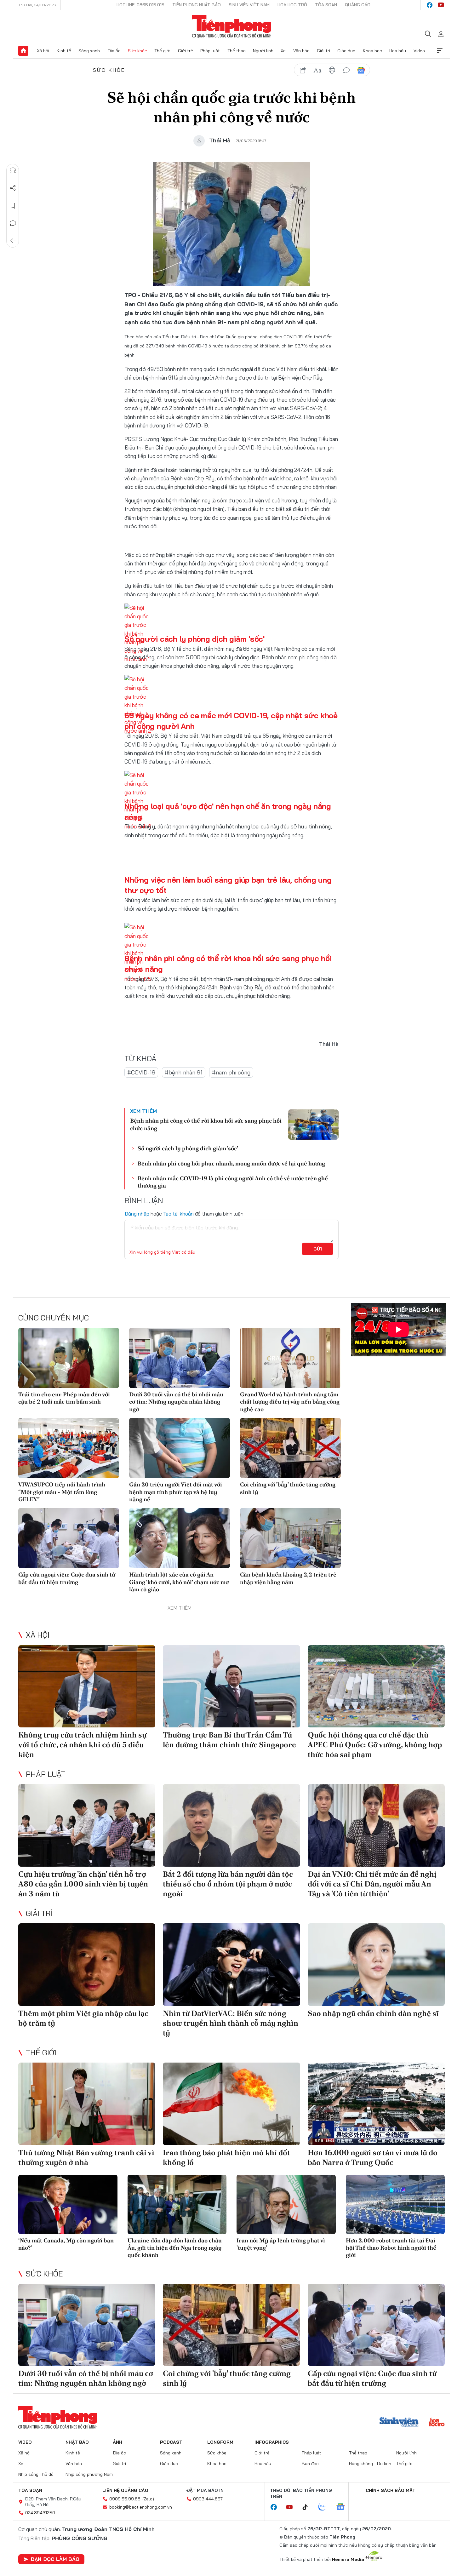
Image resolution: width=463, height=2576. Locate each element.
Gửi (318, 1249)
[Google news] (344, 2507)
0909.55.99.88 (125, 2499)
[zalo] (325, 2507)
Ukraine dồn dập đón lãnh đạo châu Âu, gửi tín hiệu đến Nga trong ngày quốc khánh (175, 2248)
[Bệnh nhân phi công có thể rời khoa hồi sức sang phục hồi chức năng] (313, 1125)
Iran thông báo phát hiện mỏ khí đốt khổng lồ (226, 2157)
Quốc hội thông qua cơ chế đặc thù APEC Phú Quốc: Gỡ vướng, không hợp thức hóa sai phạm (375, 1745)
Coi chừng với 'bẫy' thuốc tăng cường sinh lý (288, 1488)
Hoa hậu (398, 51)
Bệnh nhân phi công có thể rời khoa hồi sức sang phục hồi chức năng (206, 1124)
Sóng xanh (89, 51)
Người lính (263, 51)
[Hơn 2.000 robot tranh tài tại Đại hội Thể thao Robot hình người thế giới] (395, 2204)
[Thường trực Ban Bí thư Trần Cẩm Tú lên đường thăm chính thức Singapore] (231, 1686)
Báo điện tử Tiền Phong (232, 26)
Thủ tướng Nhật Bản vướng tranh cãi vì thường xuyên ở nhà (86, 2157)
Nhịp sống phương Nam (89, 2474)
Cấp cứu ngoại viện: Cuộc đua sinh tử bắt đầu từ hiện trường (67, 1578)
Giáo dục (346, 51)
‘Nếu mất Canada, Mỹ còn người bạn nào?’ (66, 2244)
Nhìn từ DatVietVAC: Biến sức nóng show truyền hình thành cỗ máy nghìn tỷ (231, 2023)
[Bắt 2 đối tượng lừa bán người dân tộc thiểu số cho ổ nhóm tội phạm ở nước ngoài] (231, 1825)
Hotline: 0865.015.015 (140, 5)
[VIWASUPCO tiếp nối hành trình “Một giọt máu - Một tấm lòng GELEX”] (69, 1448)
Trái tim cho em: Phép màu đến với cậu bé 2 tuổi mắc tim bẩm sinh (64, 1398)
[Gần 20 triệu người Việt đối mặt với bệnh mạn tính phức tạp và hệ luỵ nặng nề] (180, 1448)
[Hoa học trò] (437, 2423)
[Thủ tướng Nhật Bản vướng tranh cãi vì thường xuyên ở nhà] (87, 2104)
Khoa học (372, 51)
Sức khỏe (137, 51)
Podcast (171, 2442)
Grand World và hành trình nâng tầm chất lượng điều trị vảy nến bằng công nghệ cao (290, 1402)
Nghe (13, 170)
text (317, 70)
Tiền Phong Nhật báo (197, 5)
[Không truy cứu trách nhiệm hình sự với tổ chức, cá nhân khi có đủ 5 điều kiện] (87, 1686)
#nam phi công (231, 1072)
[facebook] (430, 5)
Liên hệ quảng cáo (125, 2490)
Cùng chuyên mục (54, 1318)
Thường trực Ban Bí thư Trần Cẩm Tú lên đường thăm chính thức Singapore (229, 1740)
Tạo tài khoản (178, 1214)
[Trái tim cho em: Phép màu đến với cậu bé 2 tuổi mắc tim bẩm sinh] (69, 1358)
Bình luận (13, 223)
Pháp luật (210, 51)
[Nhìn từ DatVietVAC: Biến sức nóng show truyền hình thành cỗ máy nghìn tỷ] (231, 1964)
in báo (332, 70)
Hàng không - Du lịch (370, 2464)
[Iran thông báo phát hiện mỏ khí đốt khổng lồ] (231, 2104)
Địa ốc (114, 51)
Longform (220, 2442)
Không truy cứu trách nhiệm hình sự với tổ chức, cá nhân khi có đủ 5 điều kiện (82, 1745)
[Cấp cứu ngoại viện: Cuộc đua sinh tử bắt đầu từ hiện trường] (69, 1538)
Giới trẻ (186, 51)
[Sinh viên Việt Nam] (399, 2423)
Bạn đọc (310, 2464)
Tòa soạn (326, 5)
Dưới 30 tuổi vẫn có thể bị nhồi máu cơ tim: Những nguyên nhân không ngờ (176, 1402)
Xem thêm (440, 51)
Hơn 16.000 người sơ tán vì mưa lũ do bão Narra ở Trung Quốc (373, 2157)
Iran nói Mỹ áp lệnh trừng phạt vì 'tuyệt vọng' (281, 2244)
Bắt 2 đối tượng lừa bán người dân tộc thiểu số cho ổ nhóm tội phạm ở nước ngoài (228, 1884)
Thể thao (237, 51)
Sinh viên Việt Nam (249, 5)
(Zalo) (148, 2499)
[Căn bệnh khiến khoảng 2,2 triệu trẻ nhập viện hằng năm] (290, 1538)
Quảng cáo (358, 5)
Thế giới (162, 51)
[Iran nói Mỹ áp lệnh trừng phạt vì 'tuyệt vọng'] (286, 2204)
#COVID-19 (141, 1072)
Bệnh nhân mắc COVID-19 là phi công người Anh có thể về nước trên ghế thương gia (233, 1182)
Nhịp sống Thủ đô (36, 2474)
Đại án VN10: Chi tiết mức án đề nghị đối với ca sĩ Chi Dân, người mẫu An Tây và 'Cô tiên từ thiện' (372, 1884)
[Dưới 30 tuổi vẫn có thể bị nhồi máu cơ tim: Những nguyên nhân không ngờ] (180, 1358)
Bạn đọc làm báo (55, 2559)
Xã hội (43, 51)
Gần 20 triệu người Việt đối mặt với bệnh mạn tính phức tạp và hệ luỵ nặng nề (176, 1492)
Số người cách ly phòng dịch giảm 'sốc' (194, 639)
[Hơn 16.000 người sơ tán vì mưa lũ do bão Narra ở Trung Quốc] (376, 2104)
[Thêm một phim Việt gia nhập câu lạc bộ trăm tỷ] (87, 1964)
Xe (283, 51)
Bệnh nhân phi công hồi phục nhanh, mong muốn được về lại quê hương (231, 1163)
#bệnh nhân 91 (184, 1072)
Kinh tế (64, 51)
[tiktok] (308, 2507)
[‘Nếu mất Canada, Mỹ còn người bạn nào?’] (68, 2204)
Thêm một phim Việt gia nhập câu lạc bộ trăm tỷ (83, 2018)
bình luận (346, 70)
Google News (361, 70)
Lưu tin (13, 206)
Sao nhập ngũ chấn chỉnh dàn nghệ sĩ (373, 2013)
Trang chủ (23, 51)
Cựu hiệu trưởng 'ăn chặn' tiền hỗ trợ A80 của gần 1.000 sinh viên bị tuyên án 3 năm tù (83, 1884)
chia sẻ (303, 70)
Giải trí (323, 51)
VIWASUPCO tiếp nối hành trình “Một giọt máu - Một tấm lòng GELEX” (62, 1492)
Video (419, 51)
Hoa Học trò (292, 5)
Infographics (272, 2442)
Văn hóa (301, 51)
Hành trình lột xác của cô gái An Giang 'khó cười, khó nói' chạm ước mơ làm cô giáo (179, 1582)
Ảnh (117, 2442)
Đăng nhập (137, 1214)
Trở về (13, 241)
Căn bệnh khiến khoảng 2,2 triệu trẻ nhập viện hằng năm (288, 1578)
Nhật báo (77, 2442)
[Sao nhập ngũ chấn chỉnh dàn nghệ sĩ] (376, 1964)
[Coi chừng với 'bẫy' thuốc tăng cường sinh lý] (290, 1448)
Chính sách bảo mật (391, 2490)
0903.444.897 (208, 2499)
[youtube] (441, 5)
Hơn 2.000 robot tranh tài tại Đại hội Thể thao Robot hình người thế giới (391, 2248)
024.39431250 (40, 2513)
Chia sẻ (13, 188)
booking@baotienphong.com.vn (141, 2507)
